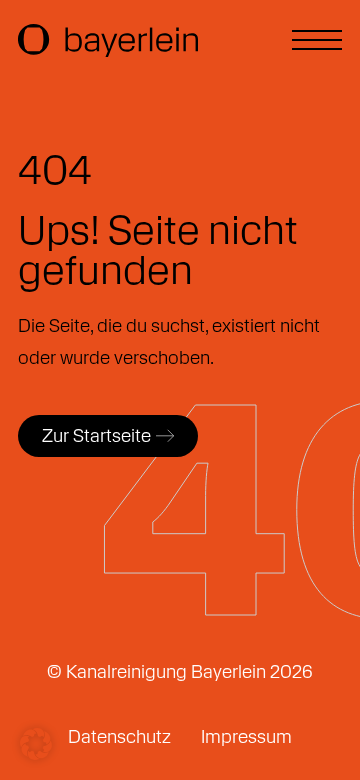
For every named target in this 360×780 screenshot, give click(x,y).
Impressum (246, 736)
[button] (36, 744)
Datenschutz (119, 736)
